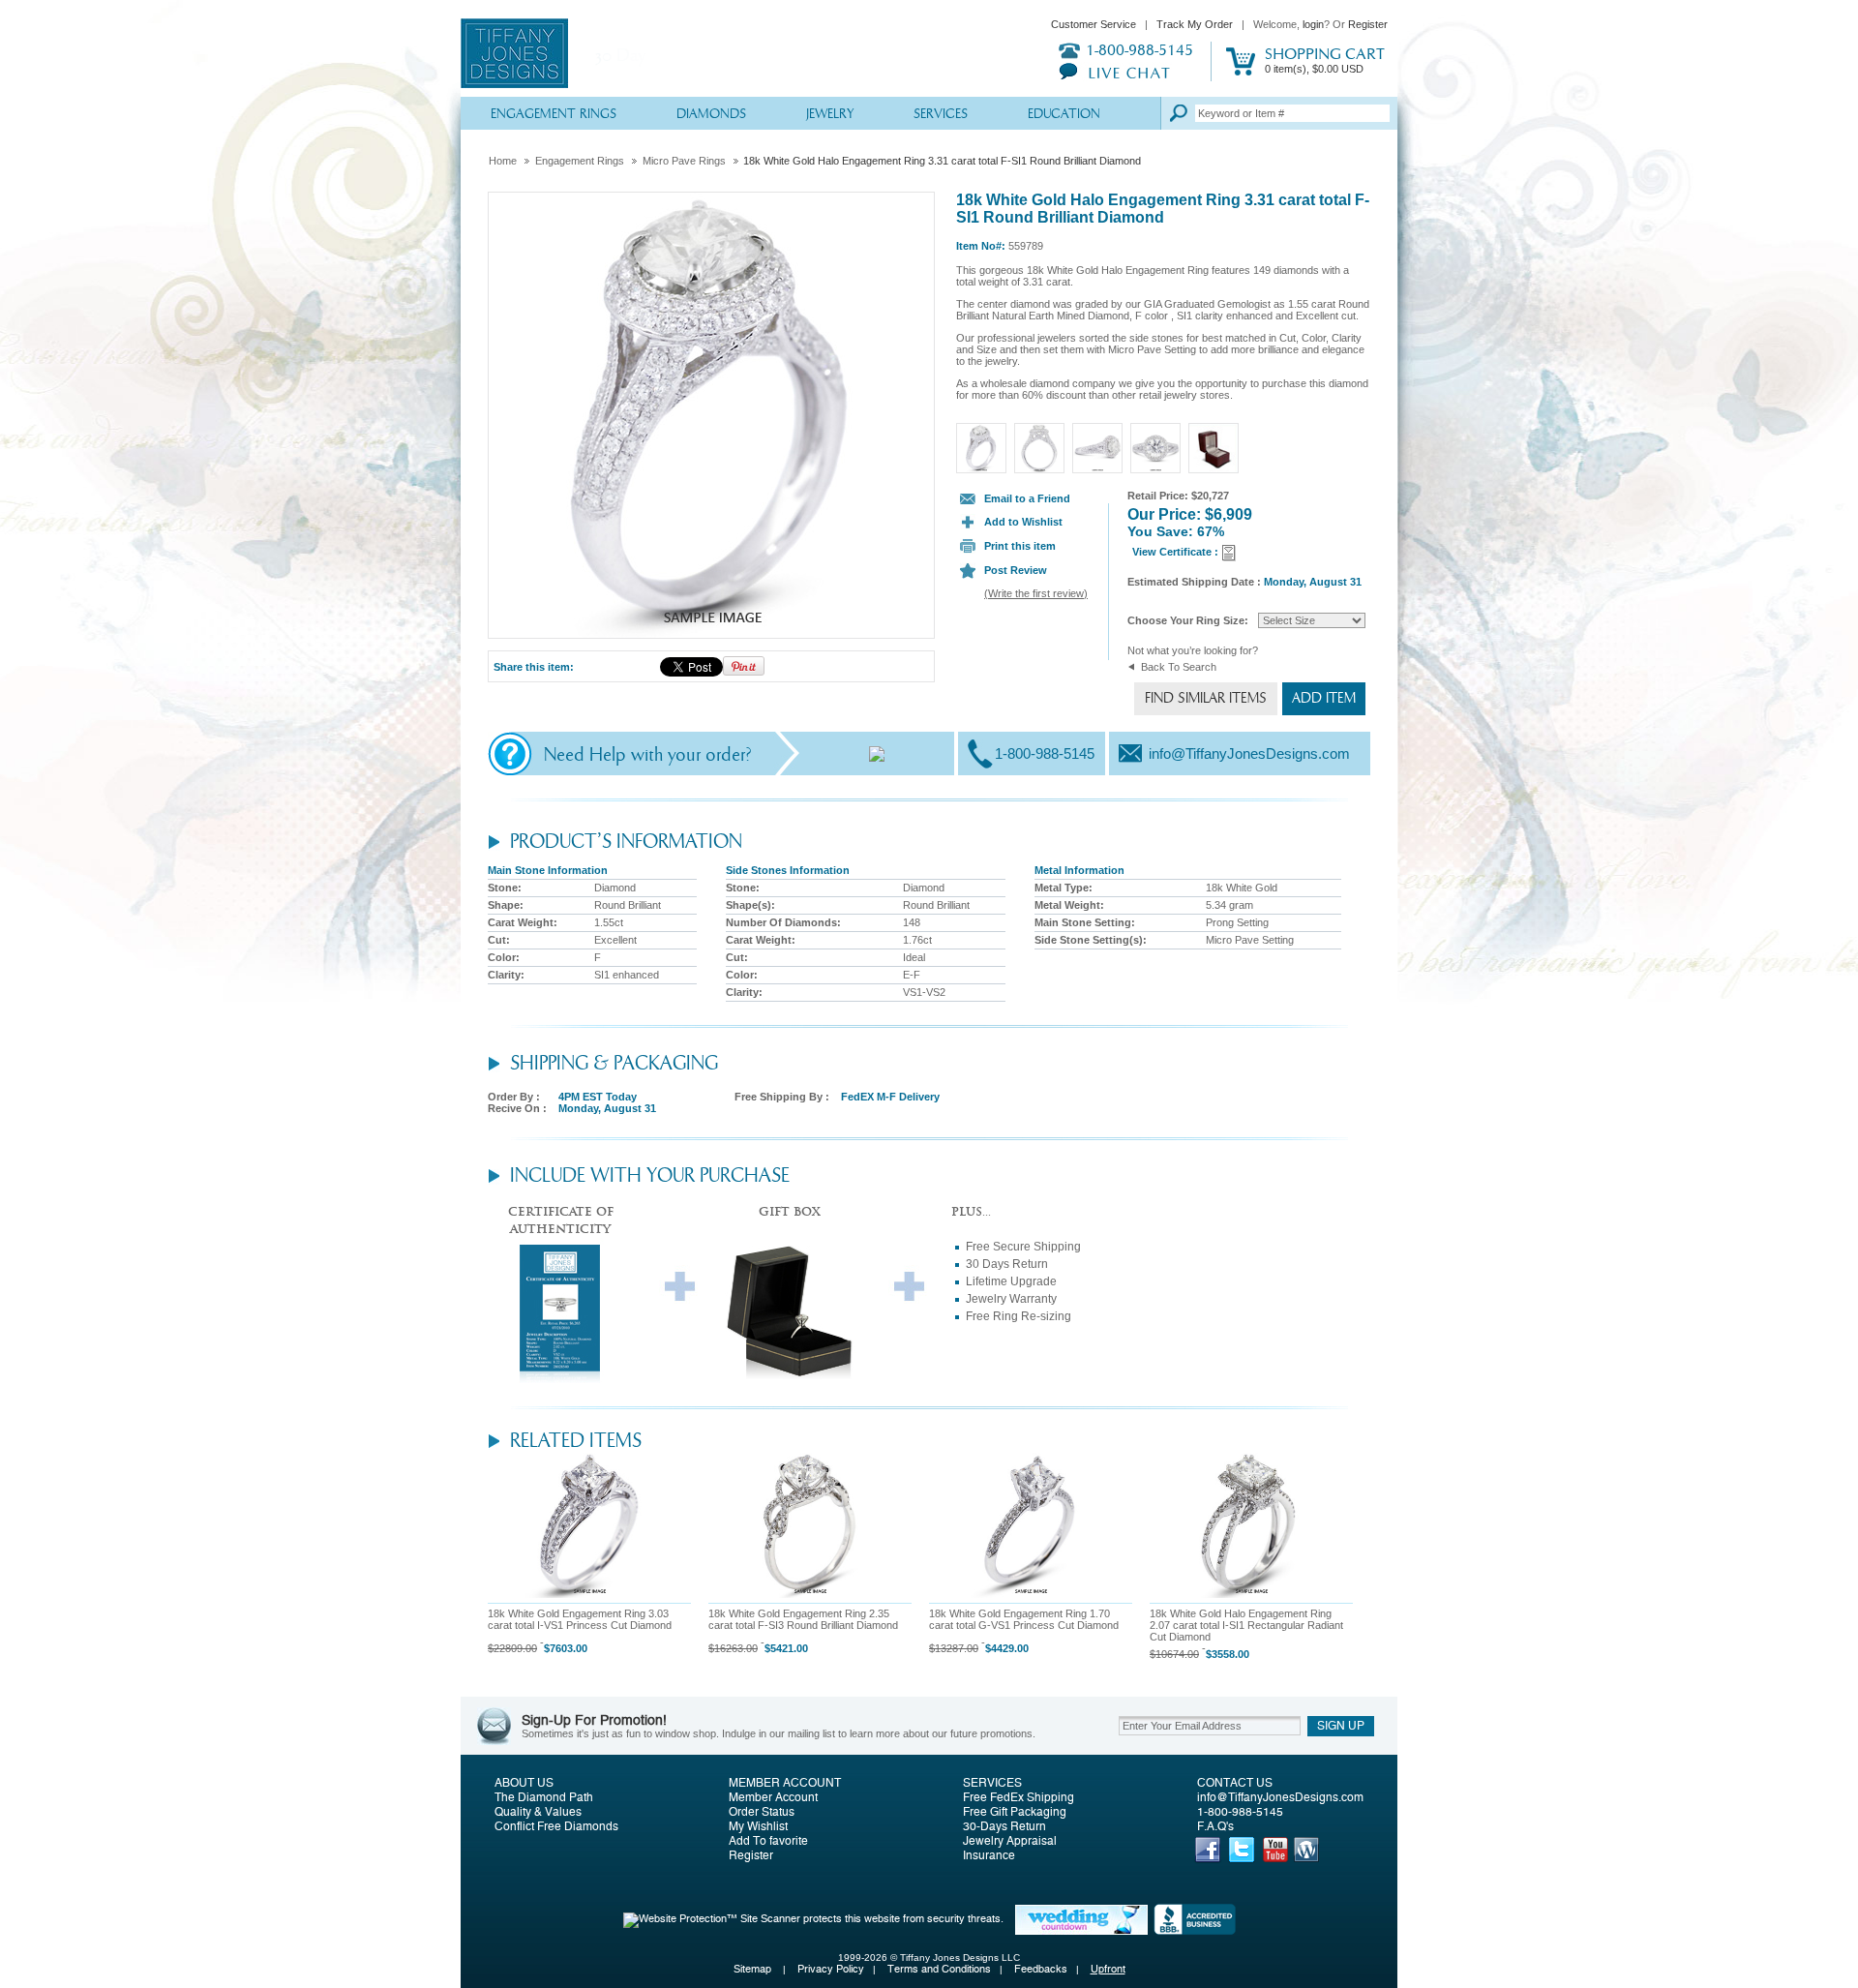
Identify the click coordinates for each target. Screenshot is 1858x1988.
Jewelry (830, 115)
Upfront (1108, 1969)
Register (1368, 24)
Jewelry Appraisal (1010, 1841)
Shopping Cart (1325, 60)
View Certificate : (1177, 552)
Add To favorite (768, 1841)
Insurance (989, 1855)
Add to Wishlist (1023, 522)
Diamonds (711, 115)
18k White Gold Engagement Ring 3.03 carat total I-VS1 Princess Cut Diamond (580, 1619)
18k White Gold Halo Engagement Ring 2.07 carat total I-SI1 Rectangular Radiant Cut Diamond (1246, 1625)
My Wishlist (758, 1826)
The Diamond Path (544, 1797)
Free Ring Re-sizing (1019, 1316)
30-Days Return (1004, 1826)
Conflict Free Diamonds (556, 1826)
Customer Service (1094, 24)
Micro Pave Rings (684, 161)
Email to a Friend (1027, 498)
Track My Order (1195, 24)
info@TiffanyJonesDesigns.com (1280, 1797)
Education (1064, 115)
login (1313, 24)
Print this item (1020, 546)
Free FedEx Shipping (1019, 1797)
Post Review (1016, 570)
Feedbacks (1041, 1969)
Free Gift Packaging (1015, 1812)
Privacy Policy (831, 1969)
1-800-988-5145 (1240, 1812)
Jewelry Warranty (1011, 1299)
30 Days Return (1007, 1264)
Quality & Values (538, 1812)
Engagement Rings (554, 115)
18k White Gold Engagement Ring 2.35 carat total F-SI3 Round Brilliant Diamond (803, 1619)
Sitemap (754, 1969)
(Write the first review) (1036, 593)
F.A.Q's (1215, 1826)
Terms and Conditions (939, 1969)
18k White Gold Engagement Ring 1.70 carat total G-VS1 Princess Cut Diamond (1024, 1619)
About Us (524, 1783)
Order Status (762, 1812)
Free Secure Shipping (1023, 1247)
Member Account (785, 1783)
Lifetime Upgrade (1011, 1281)
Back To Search (1179, 667)
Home (503, 161)
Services (941, 115)
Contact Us (1235, 1783)
